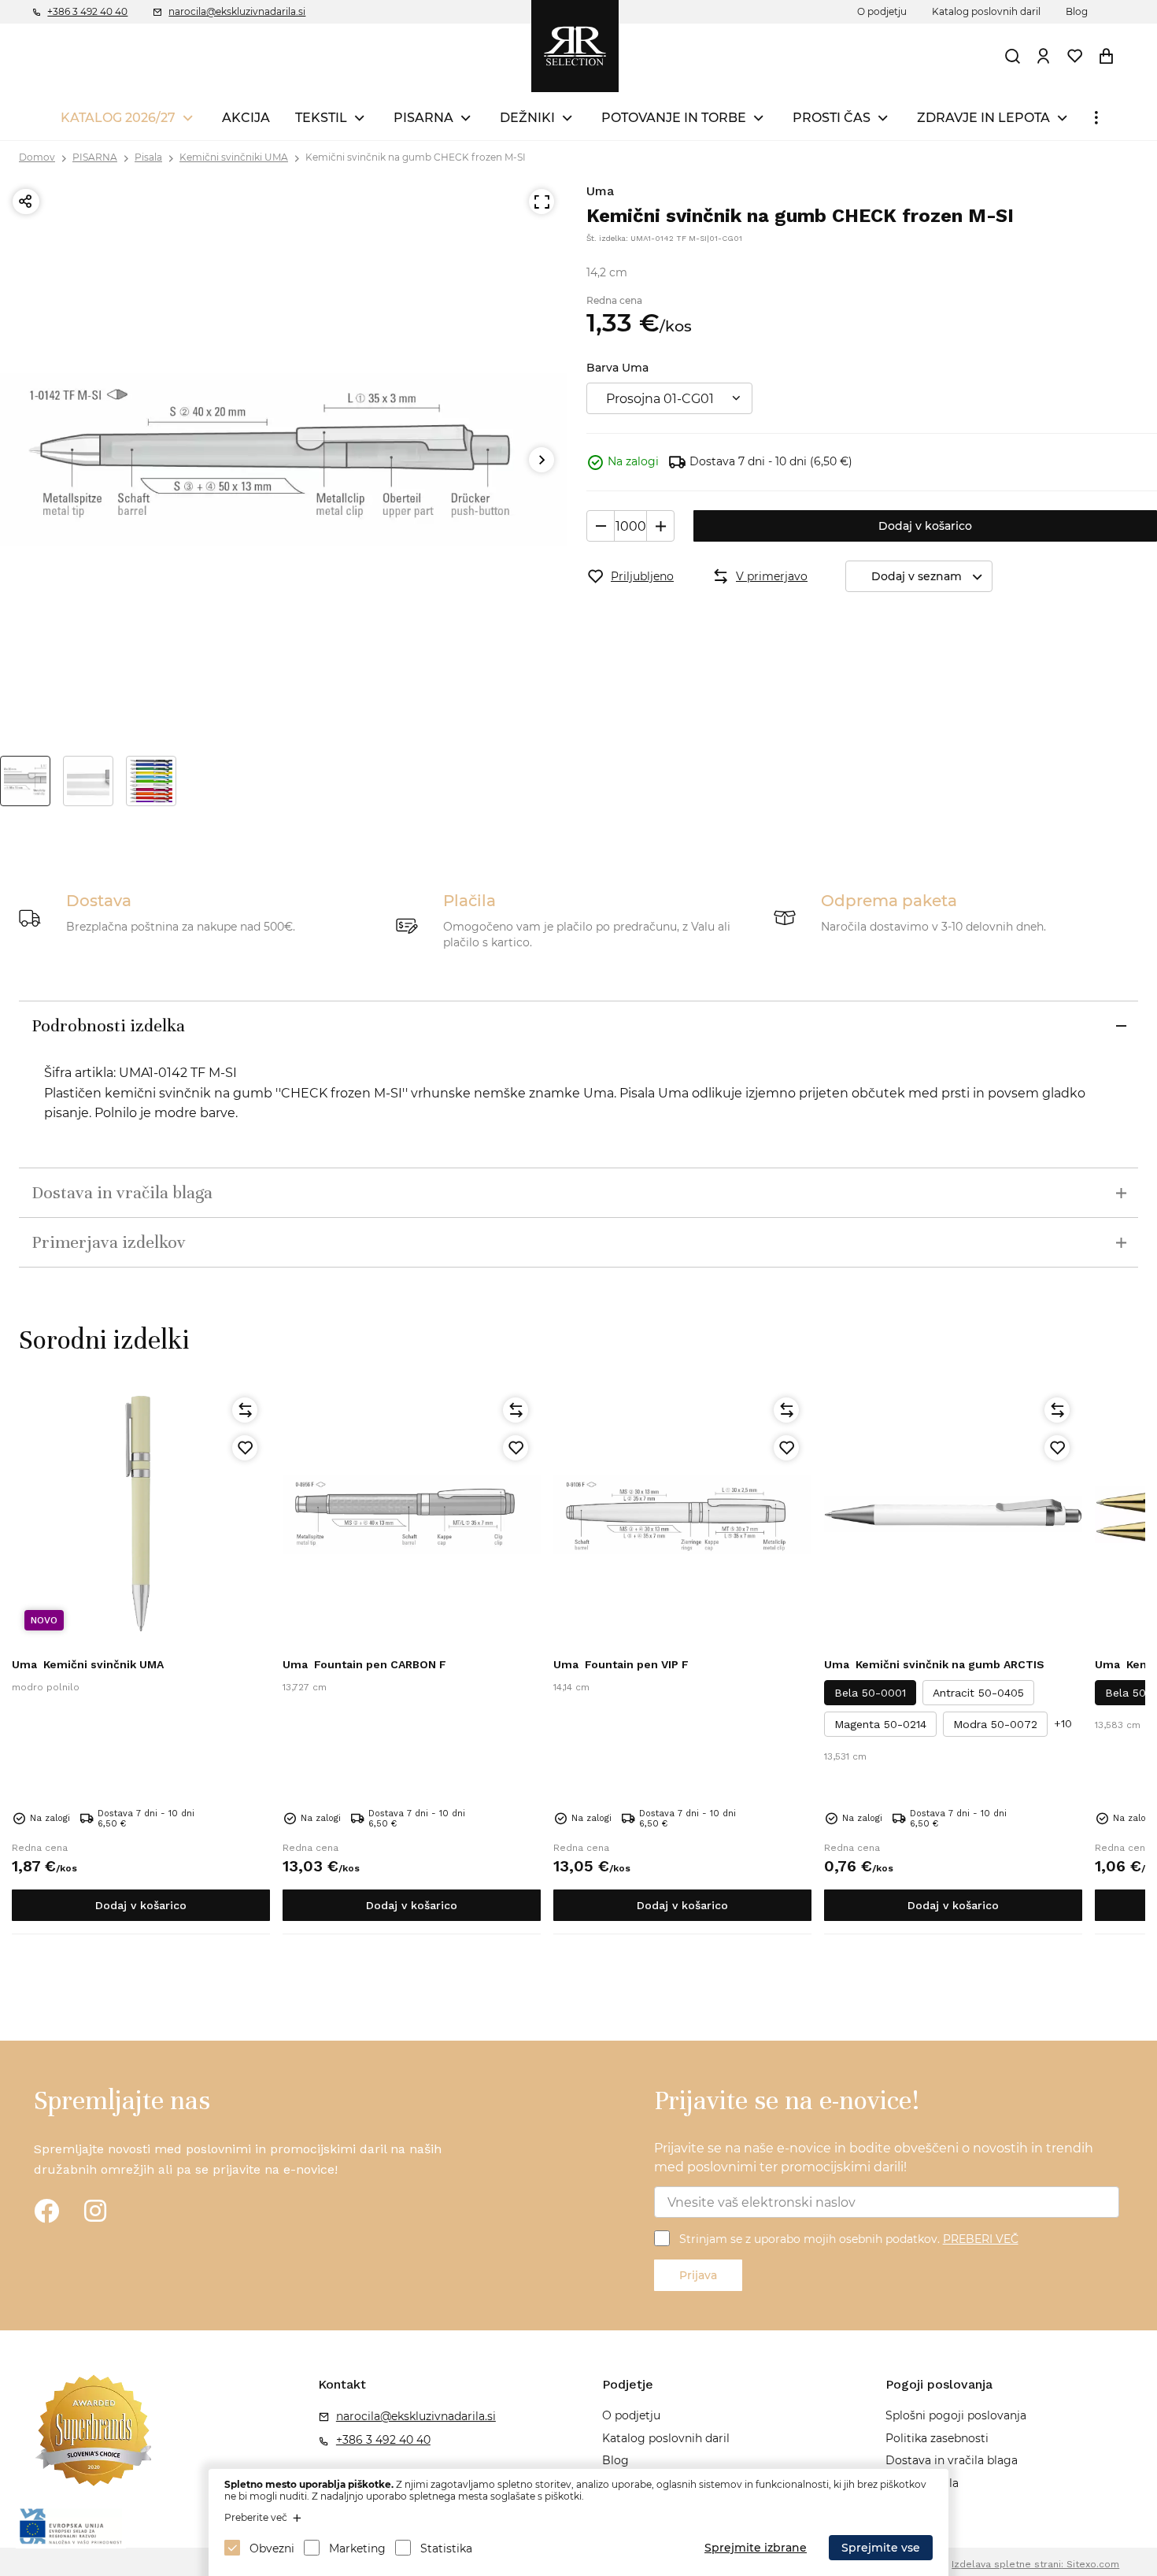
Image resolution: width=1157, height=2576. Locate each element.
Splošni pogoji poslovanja (956, 2415)
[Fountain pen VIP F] (682, 1514)
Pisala (148, 157)
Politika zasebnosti (937, 2438)
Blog (1077, 11)
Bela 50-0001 (870, 1693)
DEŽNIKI (527, 118)
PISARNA (423, 118)
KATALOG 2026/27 (118, 118)
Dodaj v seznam (917, 576)
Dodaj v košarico (925, 526)
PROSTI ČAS (832, 118)
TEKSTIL (321, 118)
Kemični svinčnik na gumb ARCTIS (934, 1664)
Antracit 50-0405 (978, 1693)
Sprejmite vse (881, 2548)
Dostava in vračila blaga (952, 2460)
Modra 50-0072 (995, 1724)
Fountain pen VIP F (621, 1664)
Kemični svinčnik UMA (88, 1664)
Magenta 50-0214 (880, 1724)
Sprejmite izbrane (756, 2548)
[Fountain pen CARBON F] (412, 1514)
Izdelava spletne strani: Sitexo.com (1035, 2564)
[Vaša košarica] (1107, 56)
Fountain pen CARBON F (364, 1664)
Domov (37, 157)
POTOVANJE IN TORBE (674, 118)
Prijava (698, 2275)
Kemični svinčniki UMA (234, 157)
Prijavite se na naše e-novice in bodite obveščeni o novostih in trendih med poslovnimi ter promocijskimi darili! (874, 2158)
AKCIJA (246, 118)
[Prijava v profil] (1044, 56)
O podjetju (882, 11)
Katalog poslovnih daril (986, 11)
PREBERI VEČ (981, 2239)
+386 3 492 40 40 (87, 11)
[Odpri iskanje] (1013, 56)
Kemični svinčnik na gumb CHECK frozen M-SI (416, 157)
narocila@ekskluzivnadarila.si (237, 11)
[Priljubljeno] (245, 1448)
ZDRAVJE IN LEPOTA (983, 118)
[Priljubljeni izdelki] (1075, 56)
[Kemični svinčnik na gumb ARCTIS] (953, 1514)
